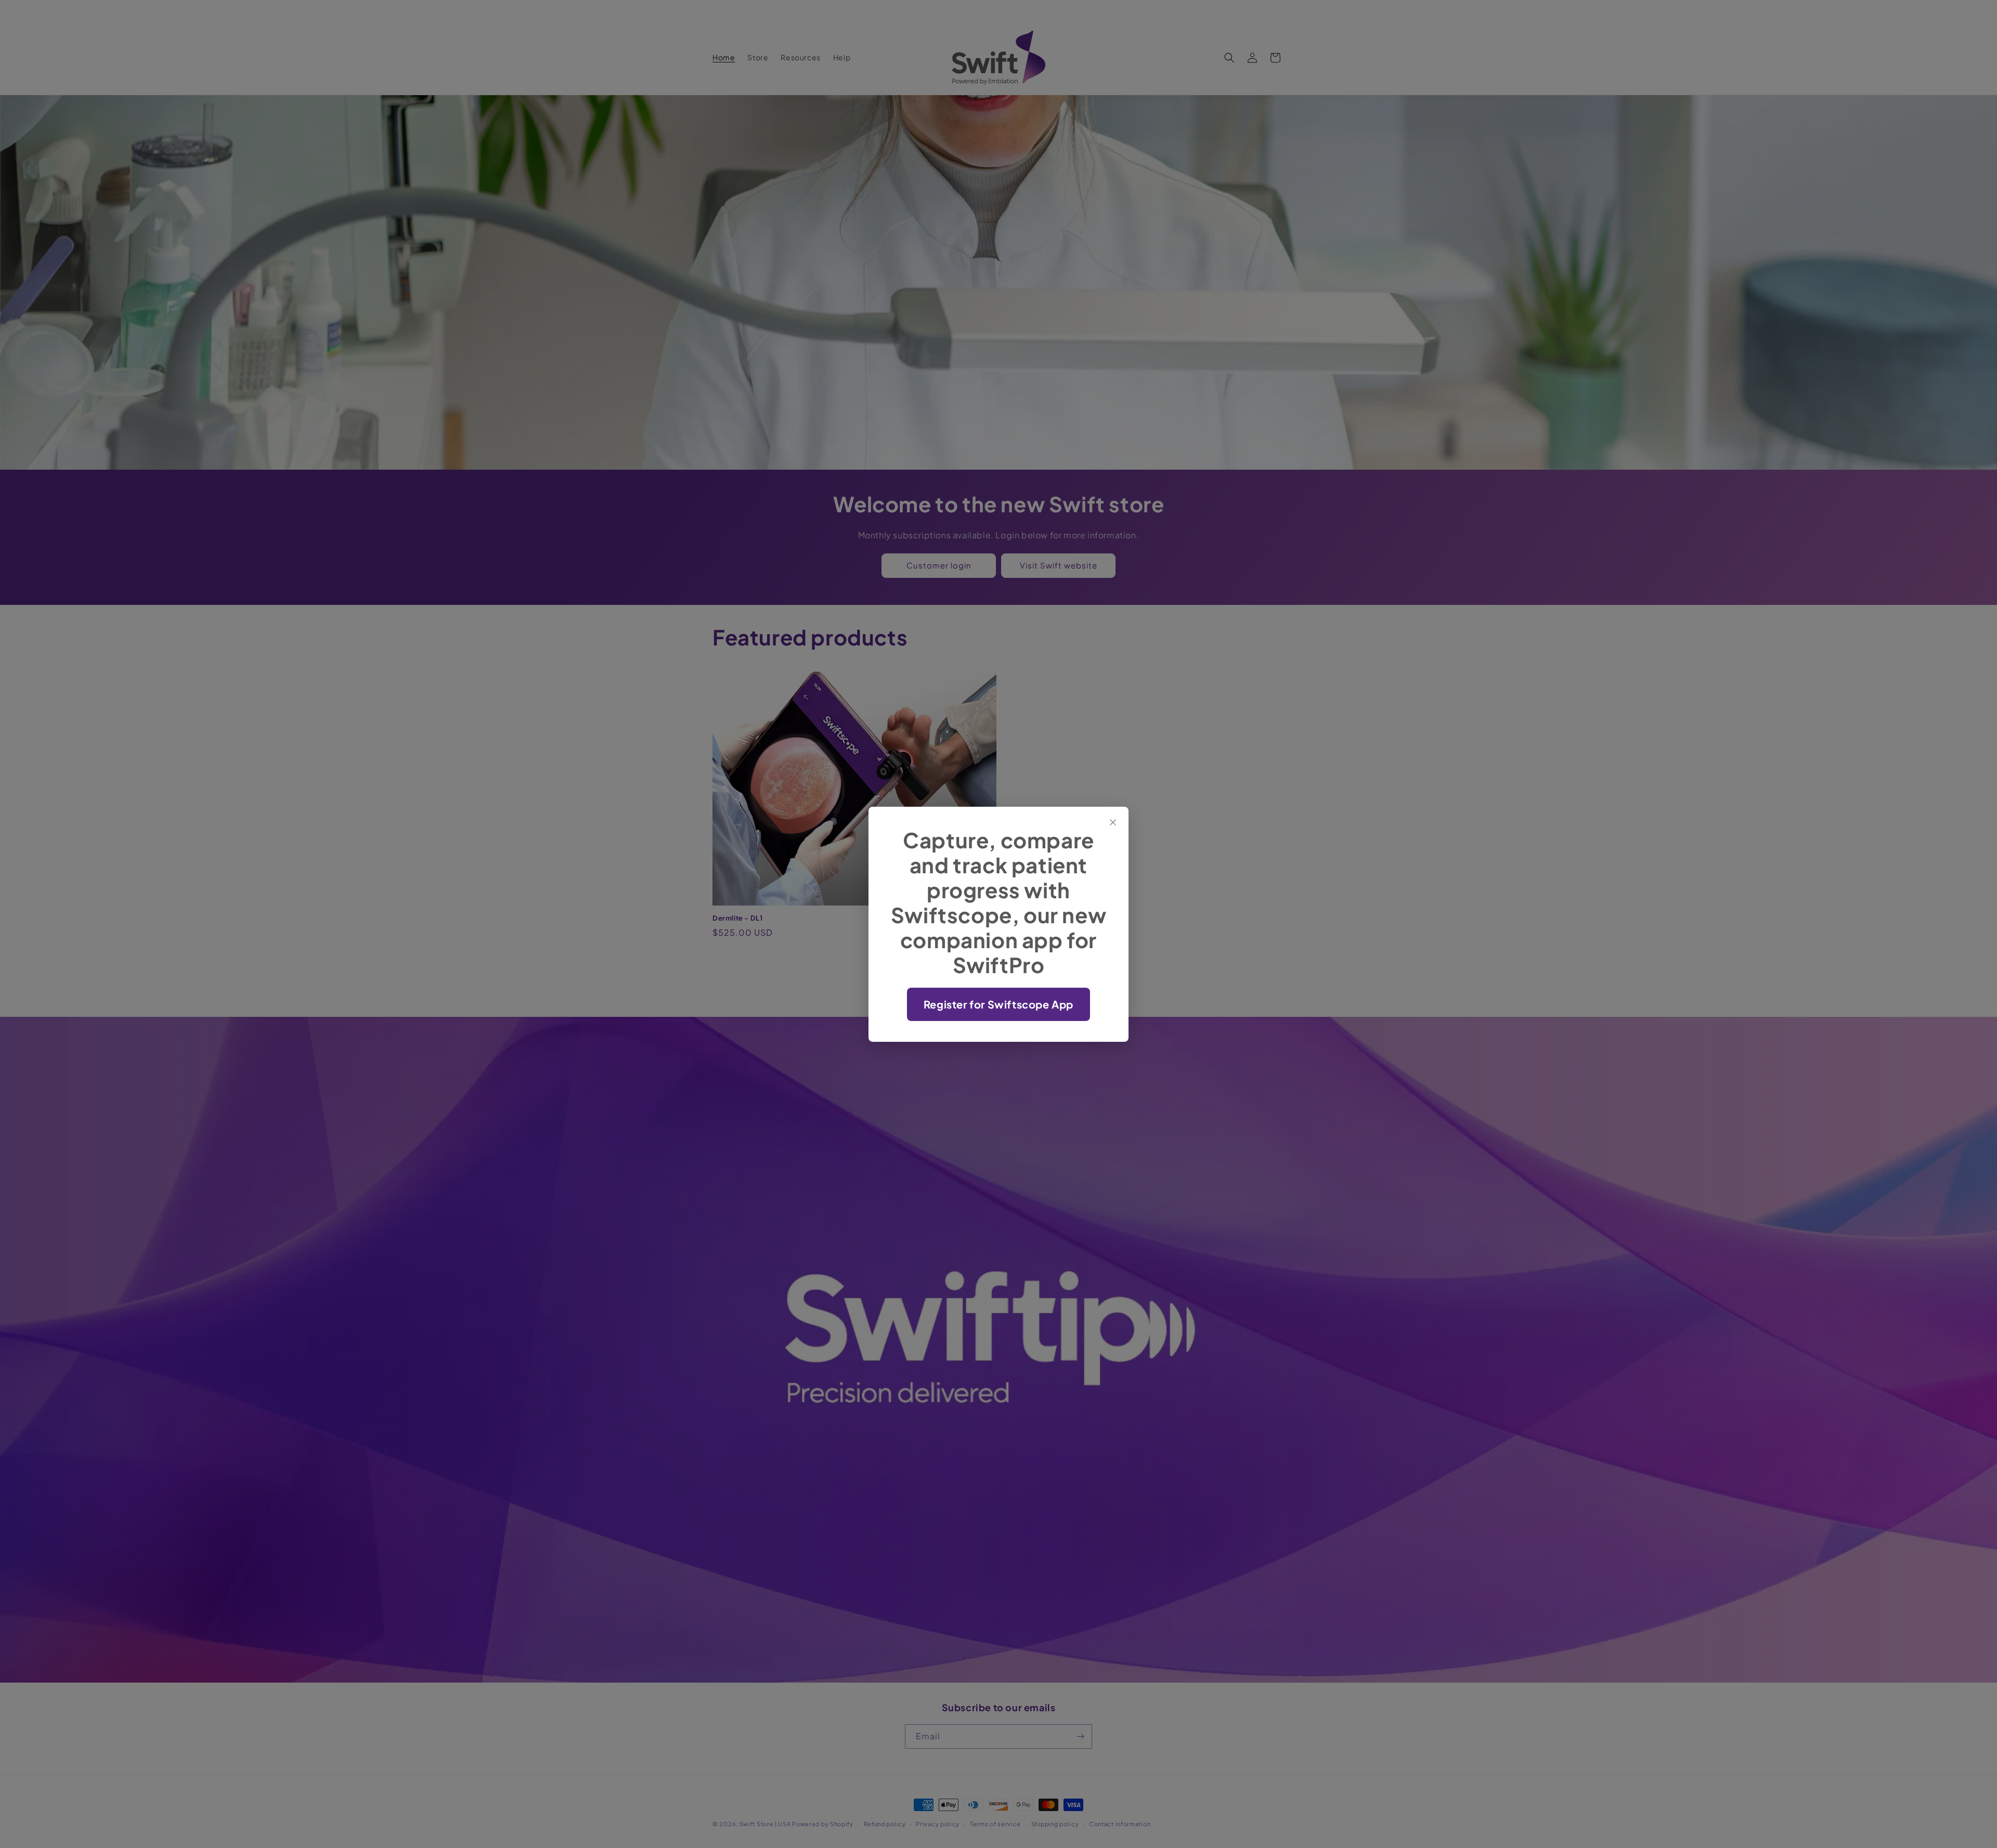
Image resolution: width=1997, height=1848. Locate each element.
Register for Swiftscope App (998, 1004)
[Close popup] (1113, 822)
